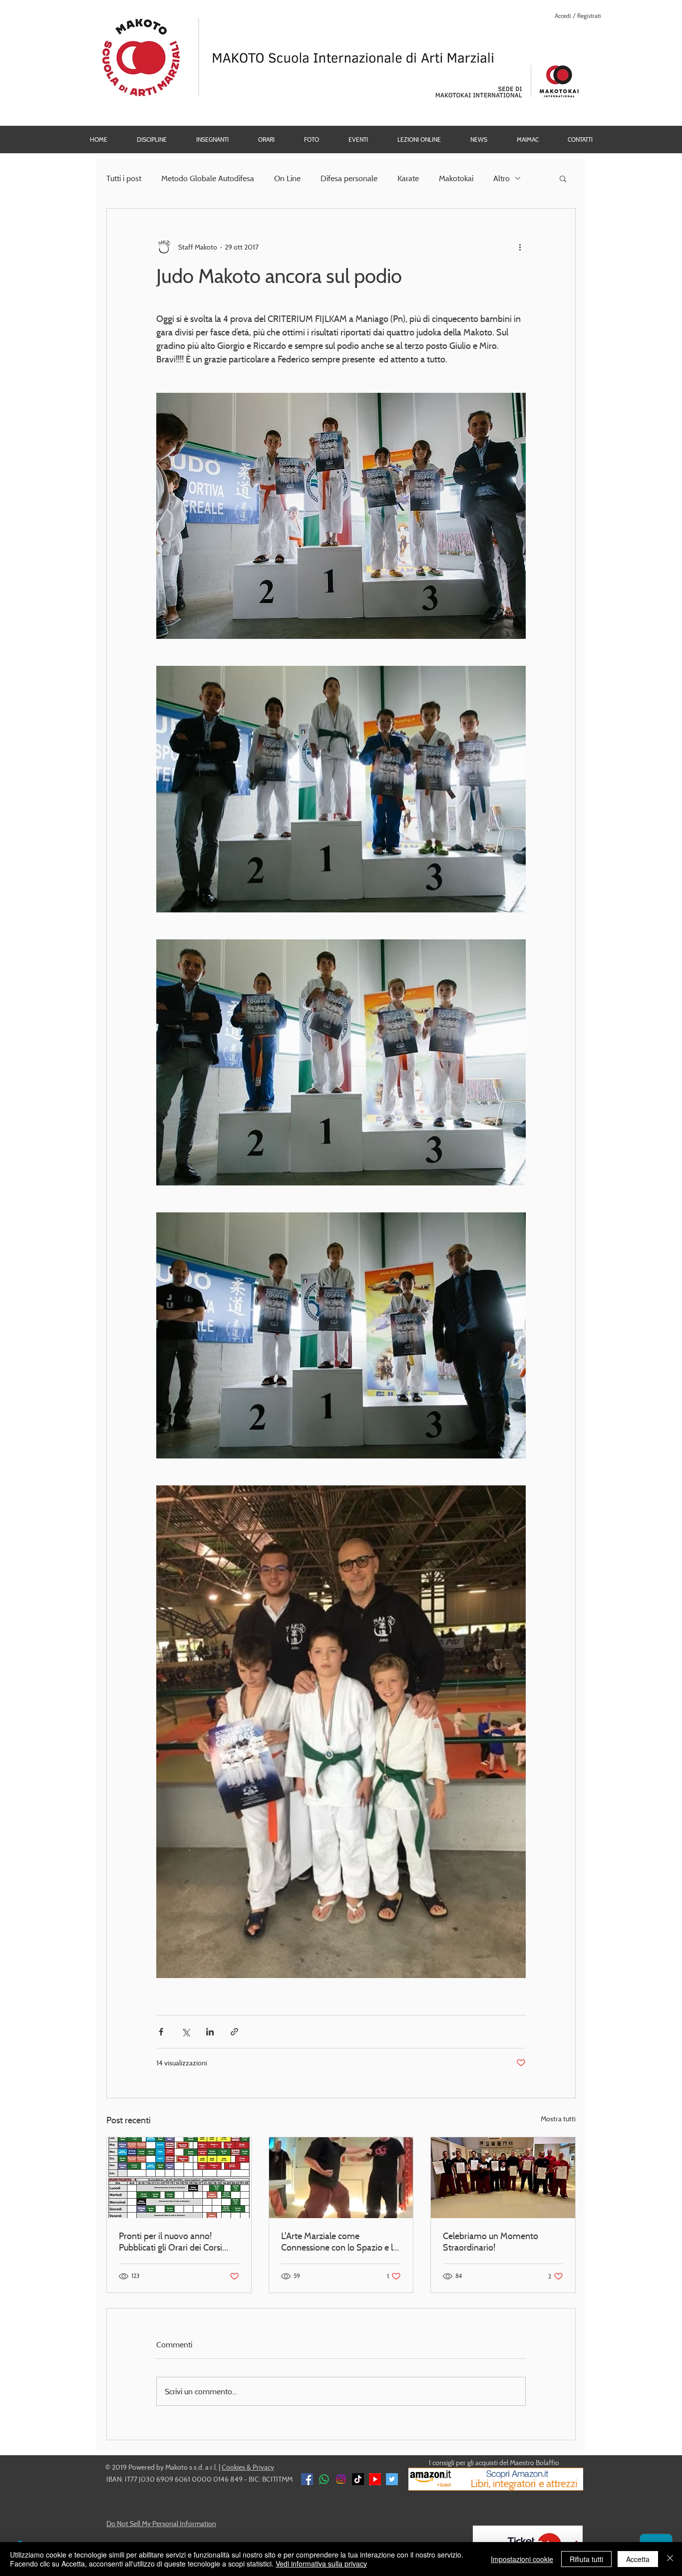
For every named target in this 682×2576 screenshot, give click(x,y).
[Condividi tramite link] (234, 2032)
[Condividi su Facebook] (161, 2032)
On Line (287, 178)
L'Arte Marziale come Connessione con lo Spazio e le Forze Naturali (339, 2242)
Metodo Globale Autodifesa (208, 178)
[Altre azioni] (520, 247)
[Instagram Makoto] (341, 2479)
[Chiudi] (670, 2559)
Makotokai (456, 178)
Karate (408, 178)
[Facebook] (307, 2479)
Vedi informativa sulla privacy (321, 2564)
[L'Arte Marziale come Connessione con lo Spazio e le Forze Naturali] (341, 2178)
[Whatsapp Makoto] (324, 2479)
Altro (502, 178)
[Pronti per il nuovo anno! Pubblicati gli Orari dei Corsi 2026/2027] (179, 2178)
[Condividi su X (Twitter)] (185, 2032)
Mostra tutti (558, 2119)
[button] (311, 140)
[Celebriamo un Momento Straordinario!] (503, 2178)
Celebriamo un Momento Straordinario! (491, 2242)
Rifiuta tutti (586, 2559)
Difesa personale (349, 178)
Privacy (263, 2467)
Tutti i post (124, 178)
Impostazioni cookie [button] (522, 2559)
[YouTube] (375, 2479)
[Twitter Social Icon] (392, 2479)
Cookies (233, 2467)
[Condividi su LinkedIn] (210, 2032)
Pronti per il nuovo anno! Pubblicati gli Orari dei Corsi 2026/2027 (170, 2242)
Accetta (638, 2559)
